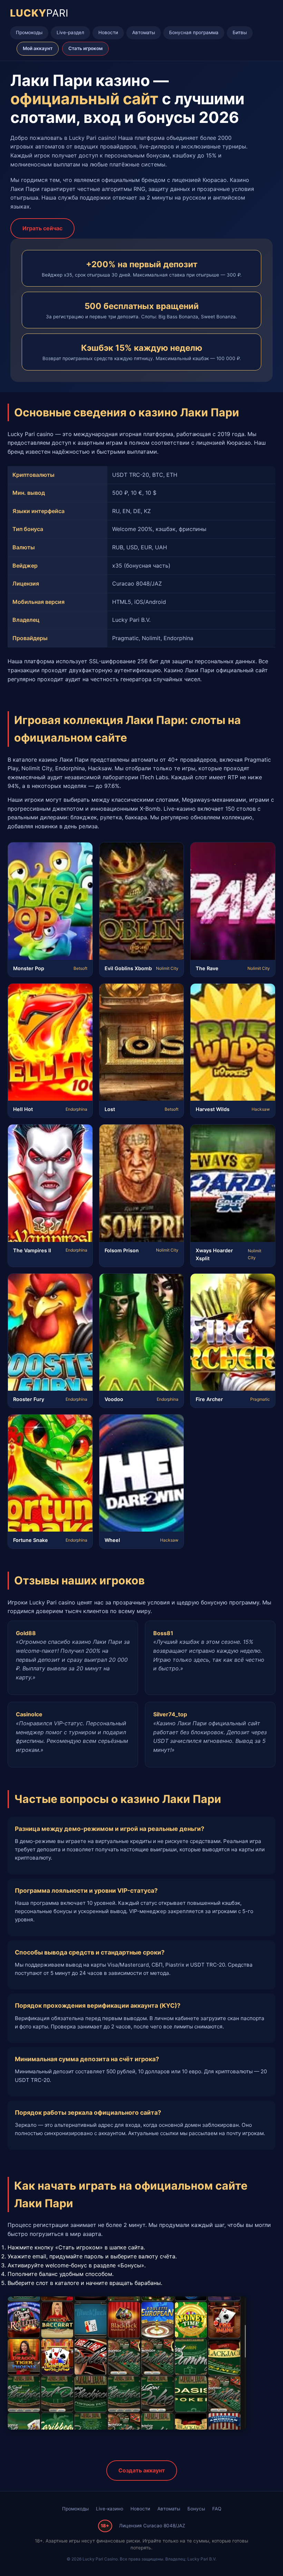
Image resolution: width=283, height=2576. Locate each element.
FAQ (217, 2509)
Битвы (240, 32)
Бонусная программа (194, 32)
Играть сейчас (42, 228)
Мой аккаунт (38, 48)
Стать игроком (85, 48)
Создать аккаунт (142, 2470)
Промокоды (29, 32)
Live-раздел (70, 32)
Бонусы (196, 2509)
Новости (108, 32)
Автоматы (144, 32)
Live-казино (110, 2509)
